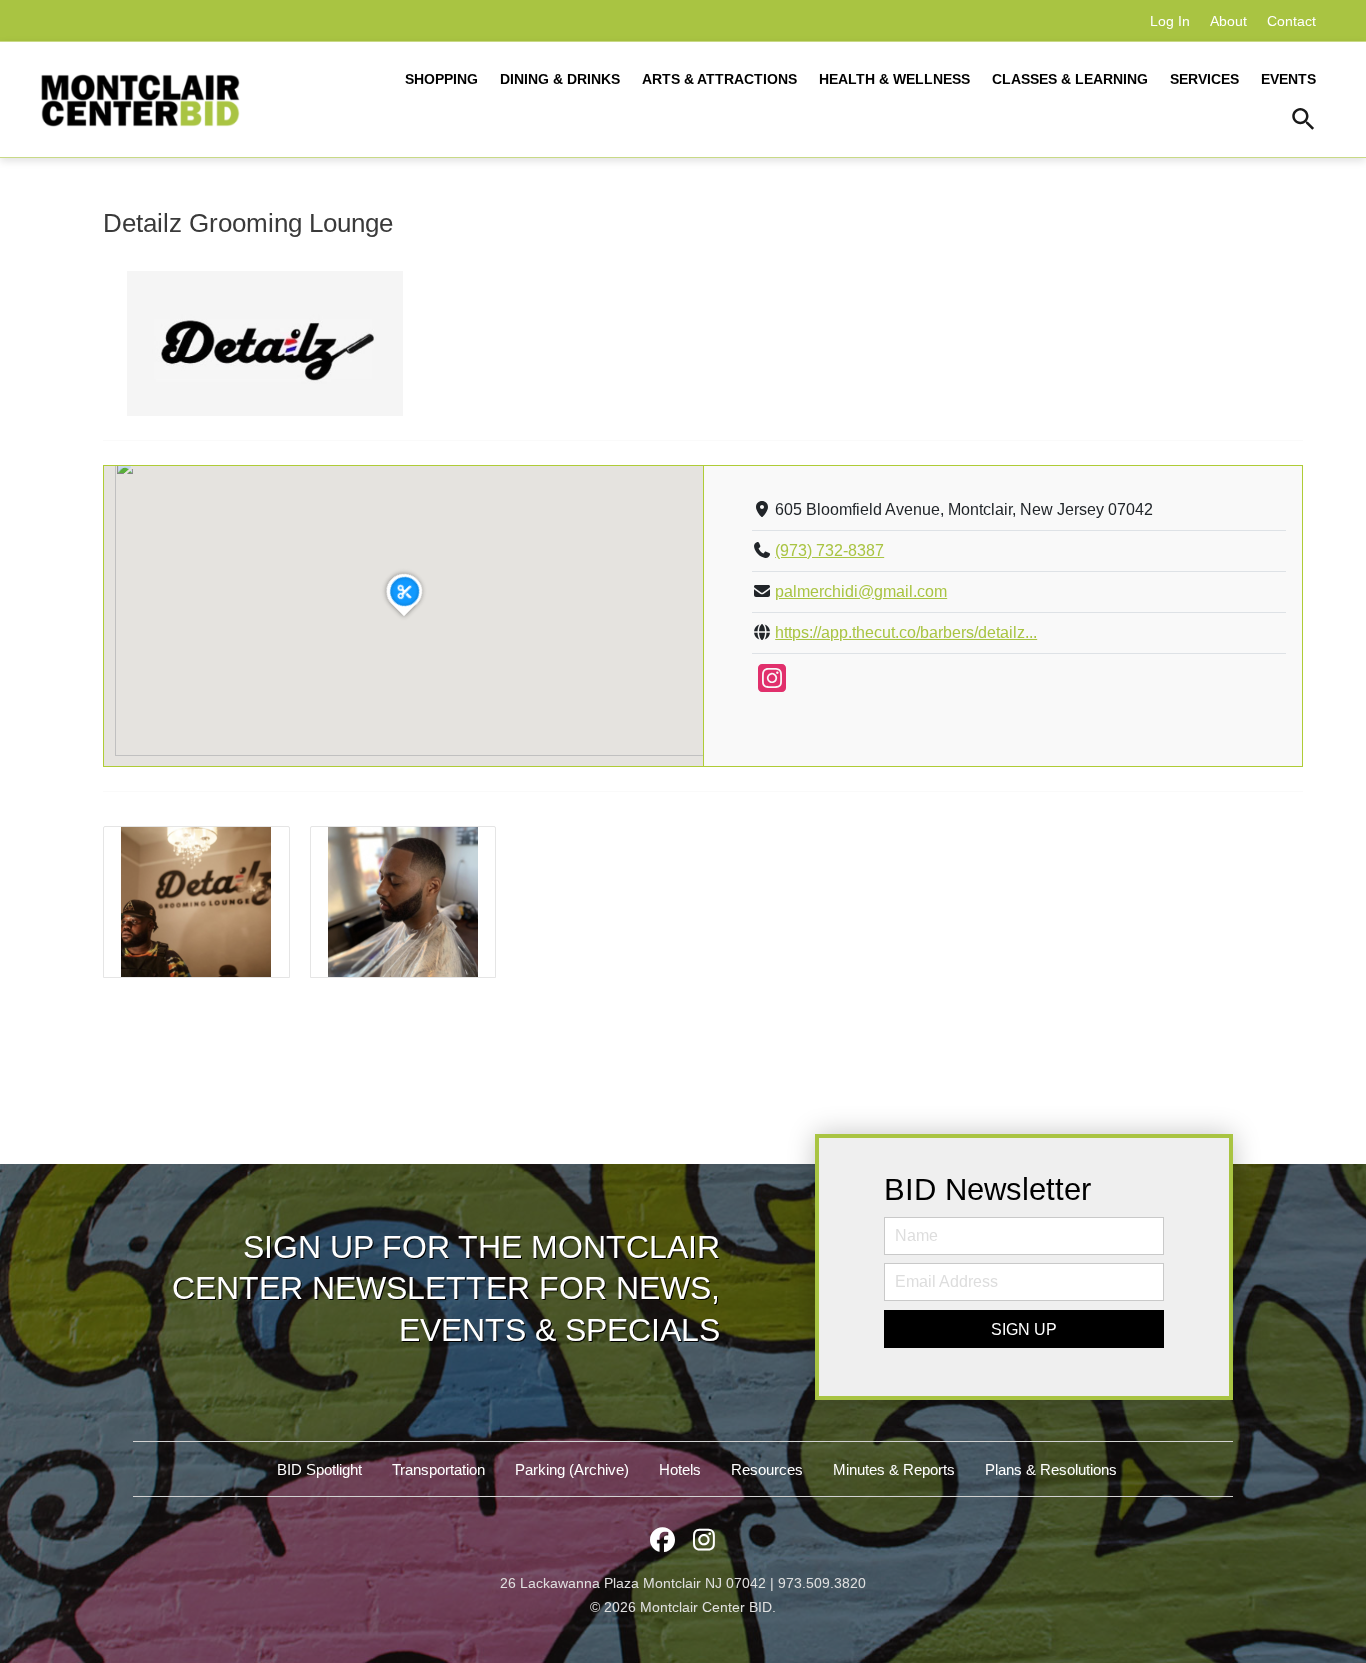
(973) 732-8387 (829, 550)
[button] (1303, 122)
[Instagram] (772, 684)
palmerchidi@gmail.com (861, 591)
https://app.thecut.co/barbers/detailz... (906, 632)
